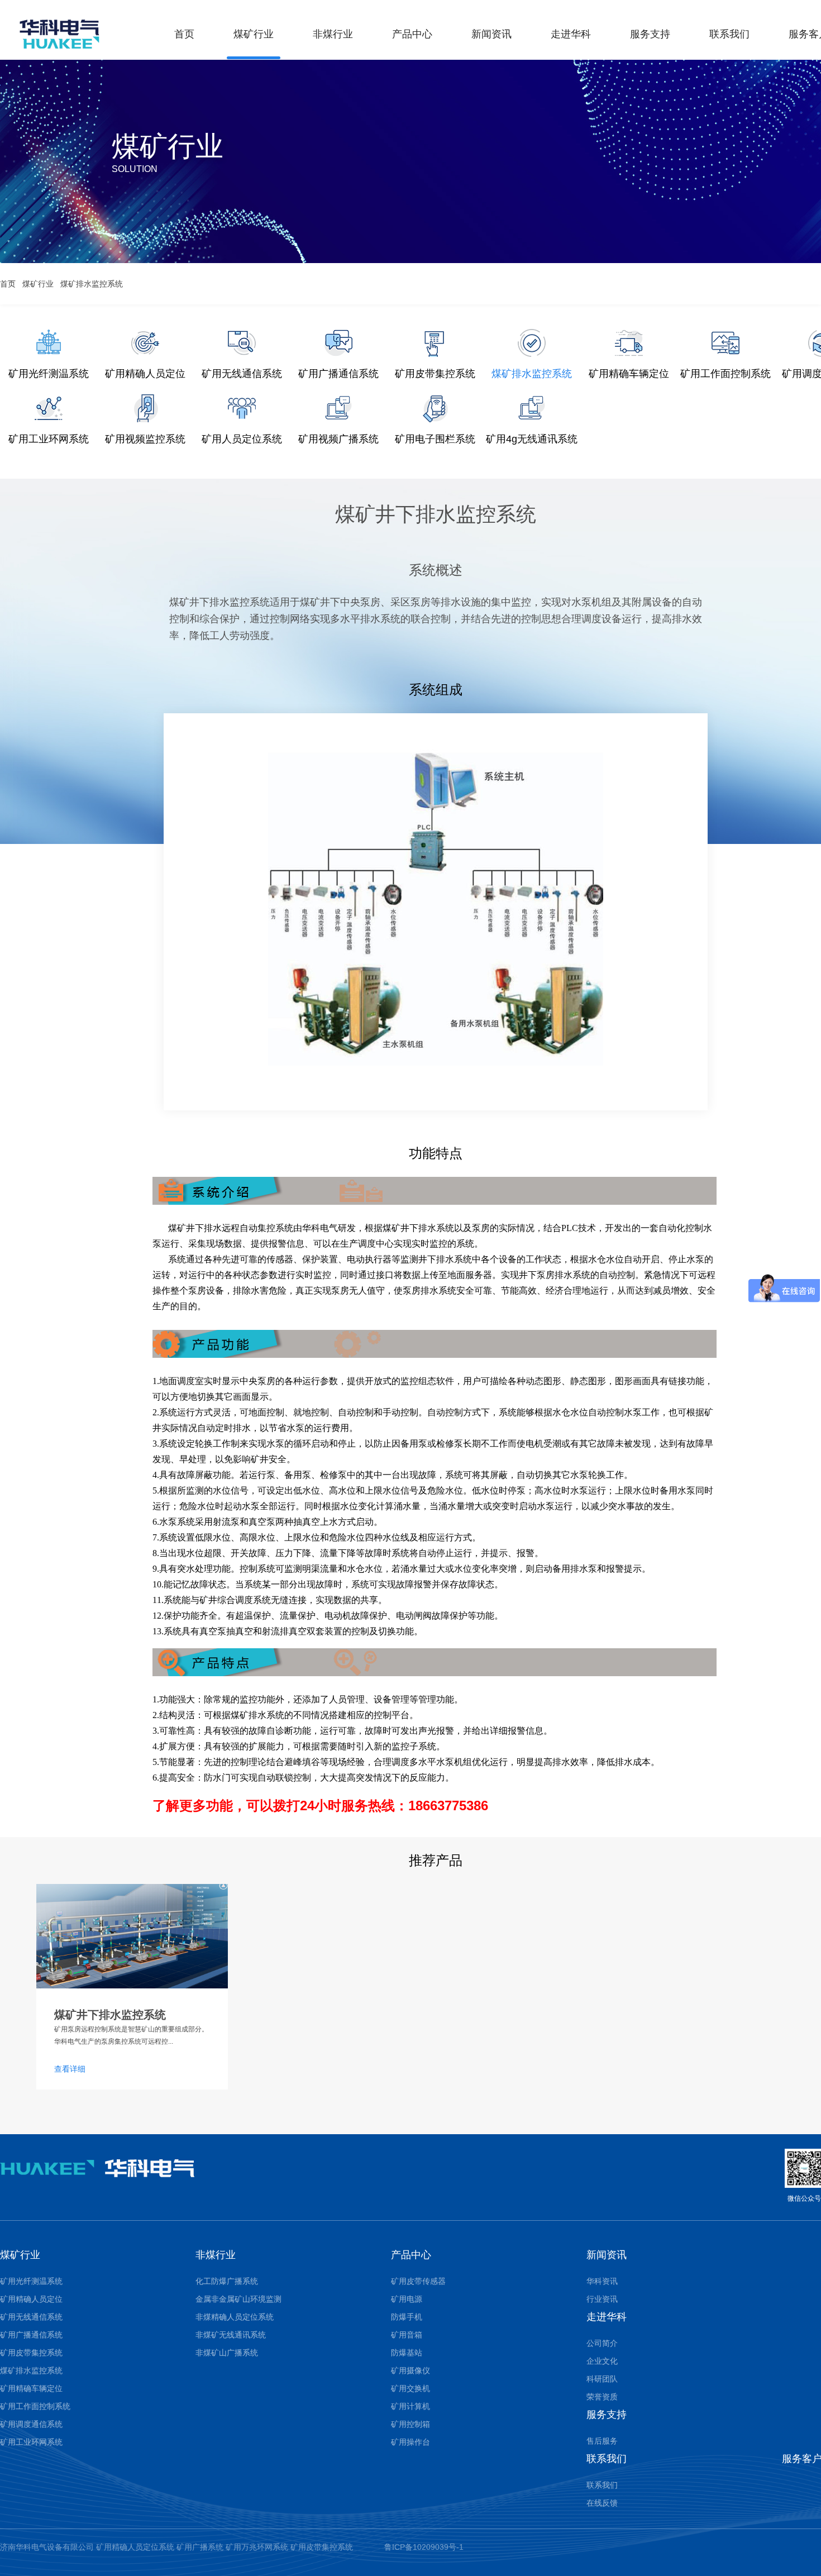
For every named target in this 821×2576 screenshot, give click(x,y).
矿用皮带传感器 (418, 2281)
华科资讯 (602, 2281)
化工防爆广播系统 (227, 2281)
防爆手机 (407, 2317)
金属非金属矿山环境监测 (238, 2299)
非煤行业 (333, 34)
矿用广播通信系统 (31, 2335)
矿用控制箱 (410, 2424)
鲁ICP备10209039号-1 (424, 2547)
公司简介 (602, 2343)
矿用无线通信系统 (31, 2317)
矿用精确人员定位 (31, 2299)
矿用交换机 (410, 2388)
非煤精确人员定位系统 (235, 2317)
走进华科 (571, 34)
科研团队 (602, 2379)
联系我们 (729, 34)
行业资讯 (602, 2299)
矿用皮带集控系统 (31, 2353)
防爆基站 (407, 2353)
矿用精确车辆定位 (31, 2388)
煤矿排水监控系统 (92, 284)
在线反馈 (602, 2503)
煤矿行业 (254, 34)
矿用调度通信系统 (31, 2424)
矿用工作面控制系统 (35, 2406)
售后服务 (602, 2441)
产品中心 (412, 34)
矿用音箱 (407, 2335)
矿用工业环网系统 (31, 2442)
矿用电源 (407, 2299)
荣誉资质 (602, 2397)
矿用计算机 (410, 2406)
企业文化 (602, 2361)
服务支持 (650, 34)
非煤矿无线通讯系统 (231, 2335)
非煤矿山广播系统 (227, 2353)
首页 (184, 34)
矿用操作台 (410, 2442)
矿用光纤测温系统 (31, 2281)
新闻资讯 (491, 34)
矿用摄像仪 (410, 2370)
